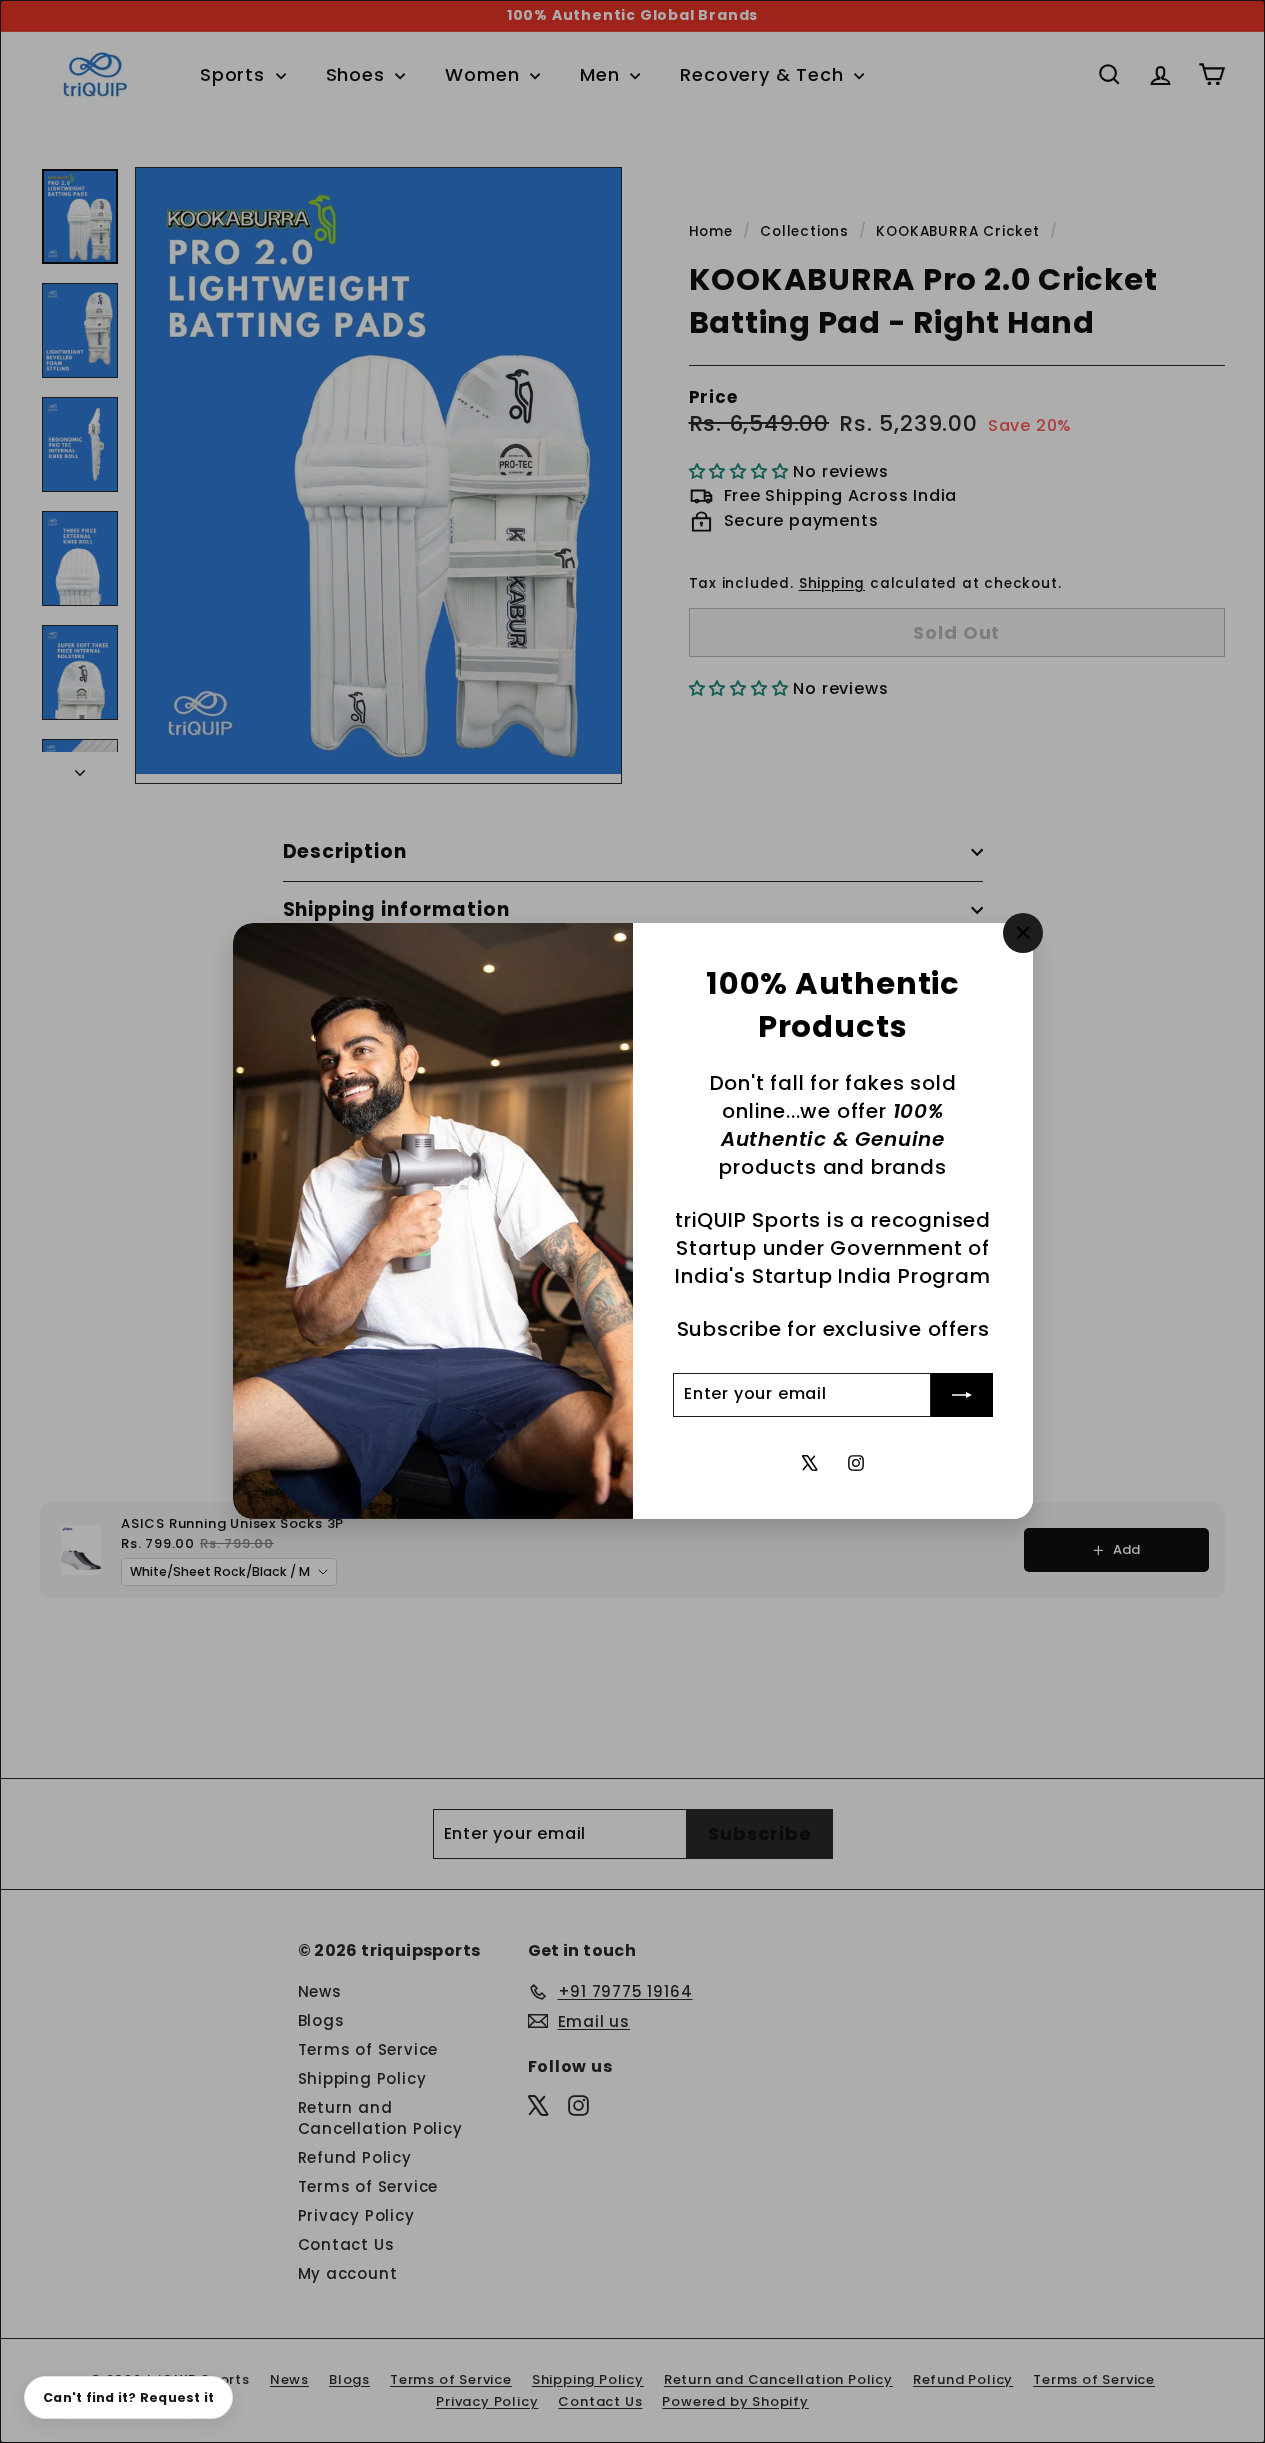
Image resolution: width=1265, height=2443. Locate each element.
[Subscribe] (962, 1395)
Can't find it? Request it (128, 2397)
